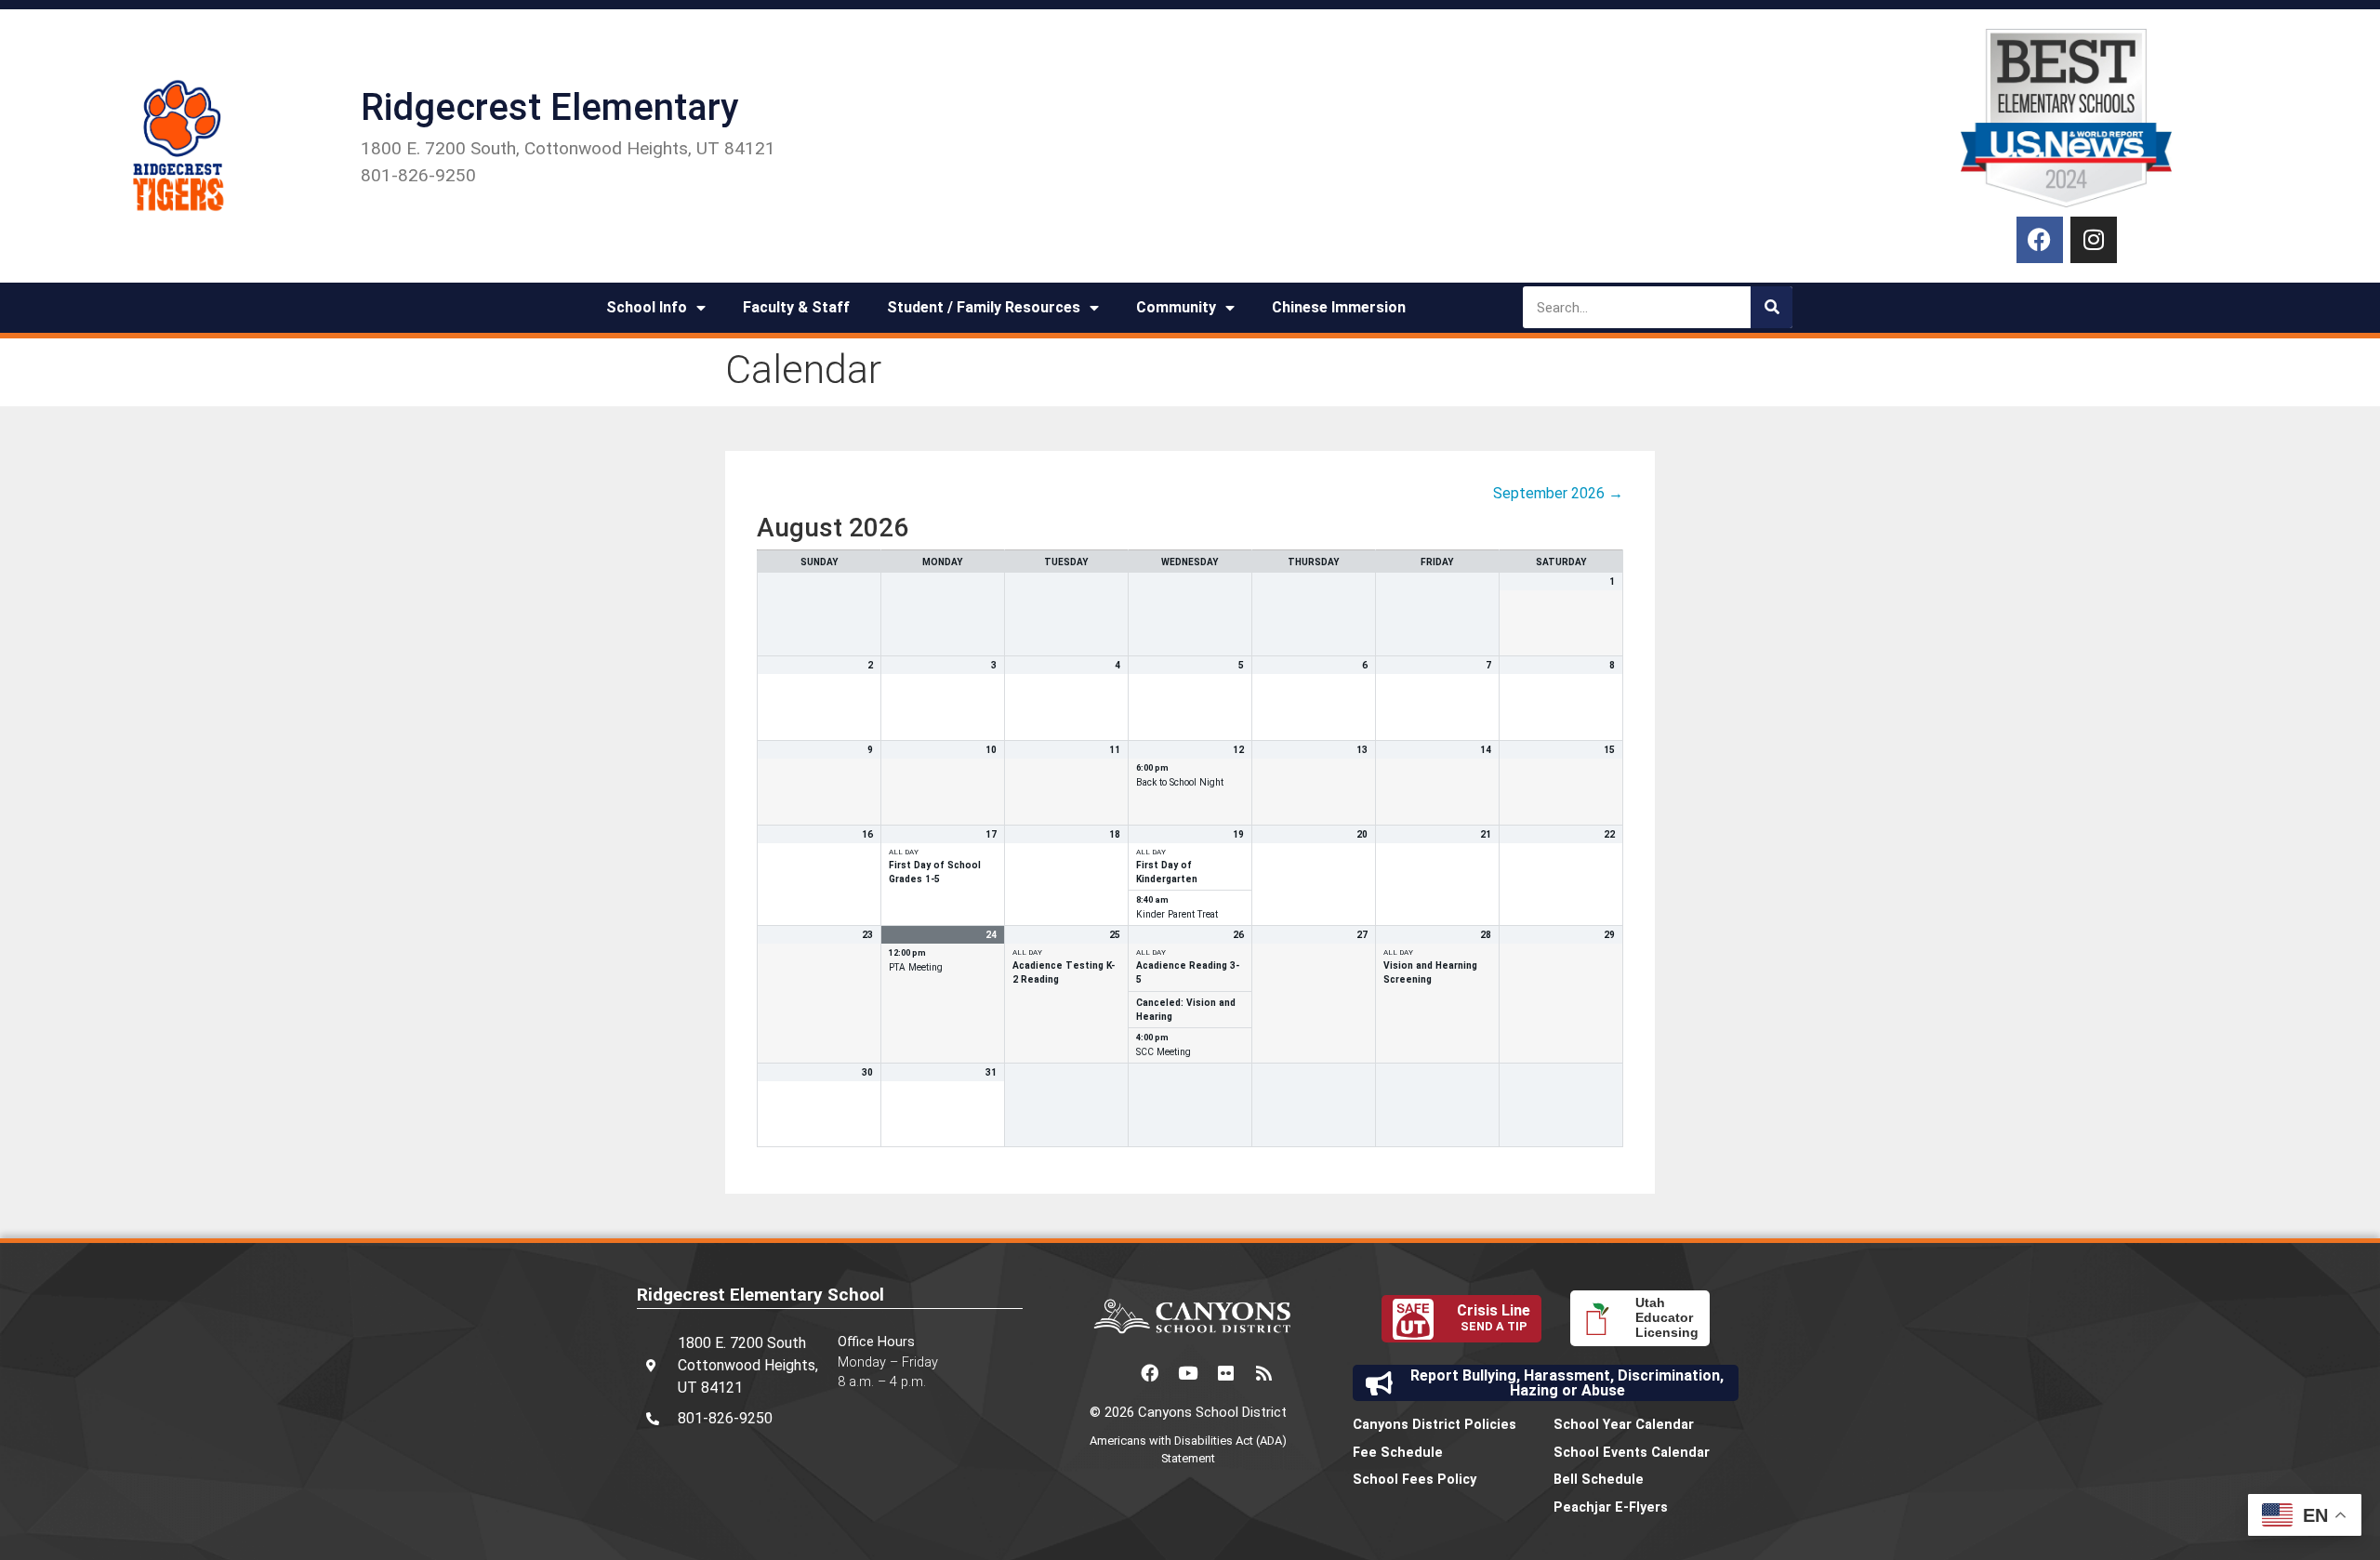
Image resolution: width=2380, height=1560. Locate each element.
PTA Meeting (916, 967)
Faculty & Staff (796, 307)
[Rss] (1264, 1373)
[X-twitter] (1112, 1373)
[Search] (1772, 307)
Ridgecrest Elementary (549, 107)
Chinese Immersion (1339, 307)
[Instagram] (2094, 240)
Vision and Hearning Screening (1430, 972)
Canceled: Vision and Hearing (1186, 1010)
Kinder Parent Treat (1177, 914)
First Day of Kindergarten (1167, 872)
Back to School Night (1180, 782)
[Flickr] (1226, 1373)
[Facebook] (2040, 240)
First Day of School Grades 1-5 (935, 872)
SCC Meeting (1164, 1052)
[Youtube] (1188, 1373)
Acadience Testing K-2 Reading (1064, 972)
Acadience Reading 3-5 (1188, 972)
